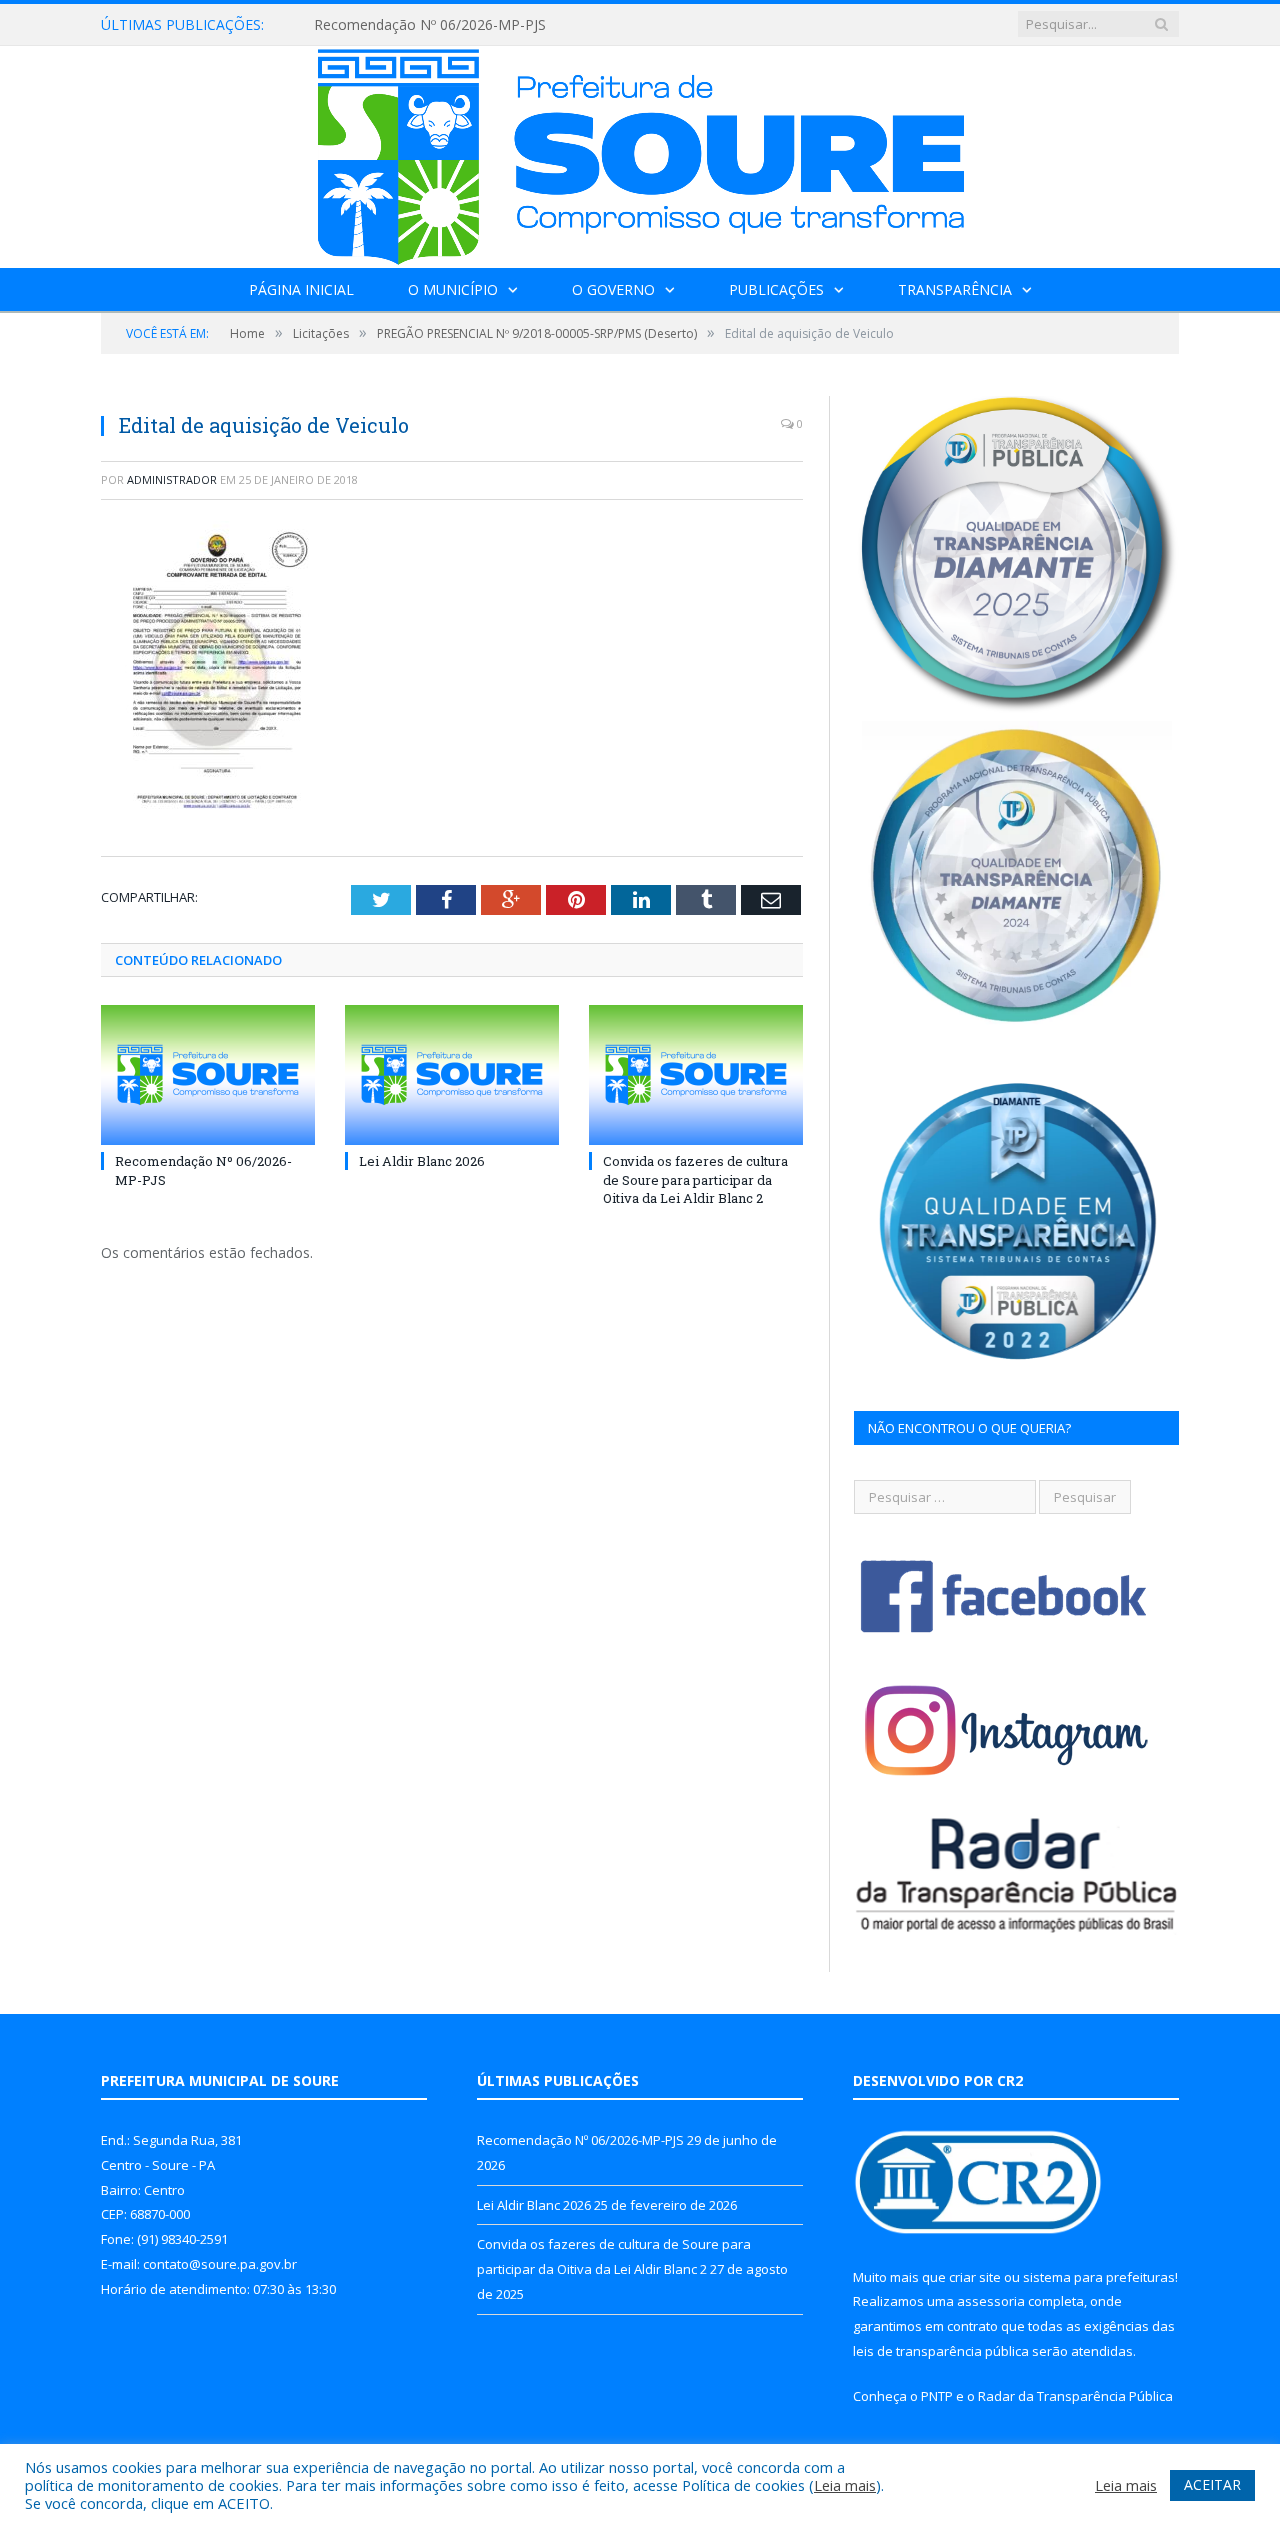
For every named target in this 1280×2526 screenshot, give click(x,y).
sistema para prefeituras (1099, 2277)
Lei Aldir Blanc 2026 (422, 1161)
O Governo (613, 289)
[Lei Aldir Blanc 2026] (452, 1075)
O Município (453, 289)
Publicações (776, 289)
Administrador (172, 479)
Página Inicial (301, 289)
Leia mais (845, 2485)
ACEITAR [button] (1212, 2484)
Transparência (955, 289)
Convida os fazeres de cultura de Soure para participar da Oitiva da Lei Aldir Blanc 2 (695, 1179)
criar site (975, 2277)
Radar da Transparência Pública (1075, 2396)
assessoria (991, 2301)
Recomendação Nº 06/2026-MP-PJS (430, 25)
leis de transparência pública (941, 2351)
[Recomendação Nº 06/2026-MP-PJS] (208, 1075)
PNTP (937, 2396)
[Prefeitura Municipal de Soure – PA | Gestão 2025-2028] (640, 152)
